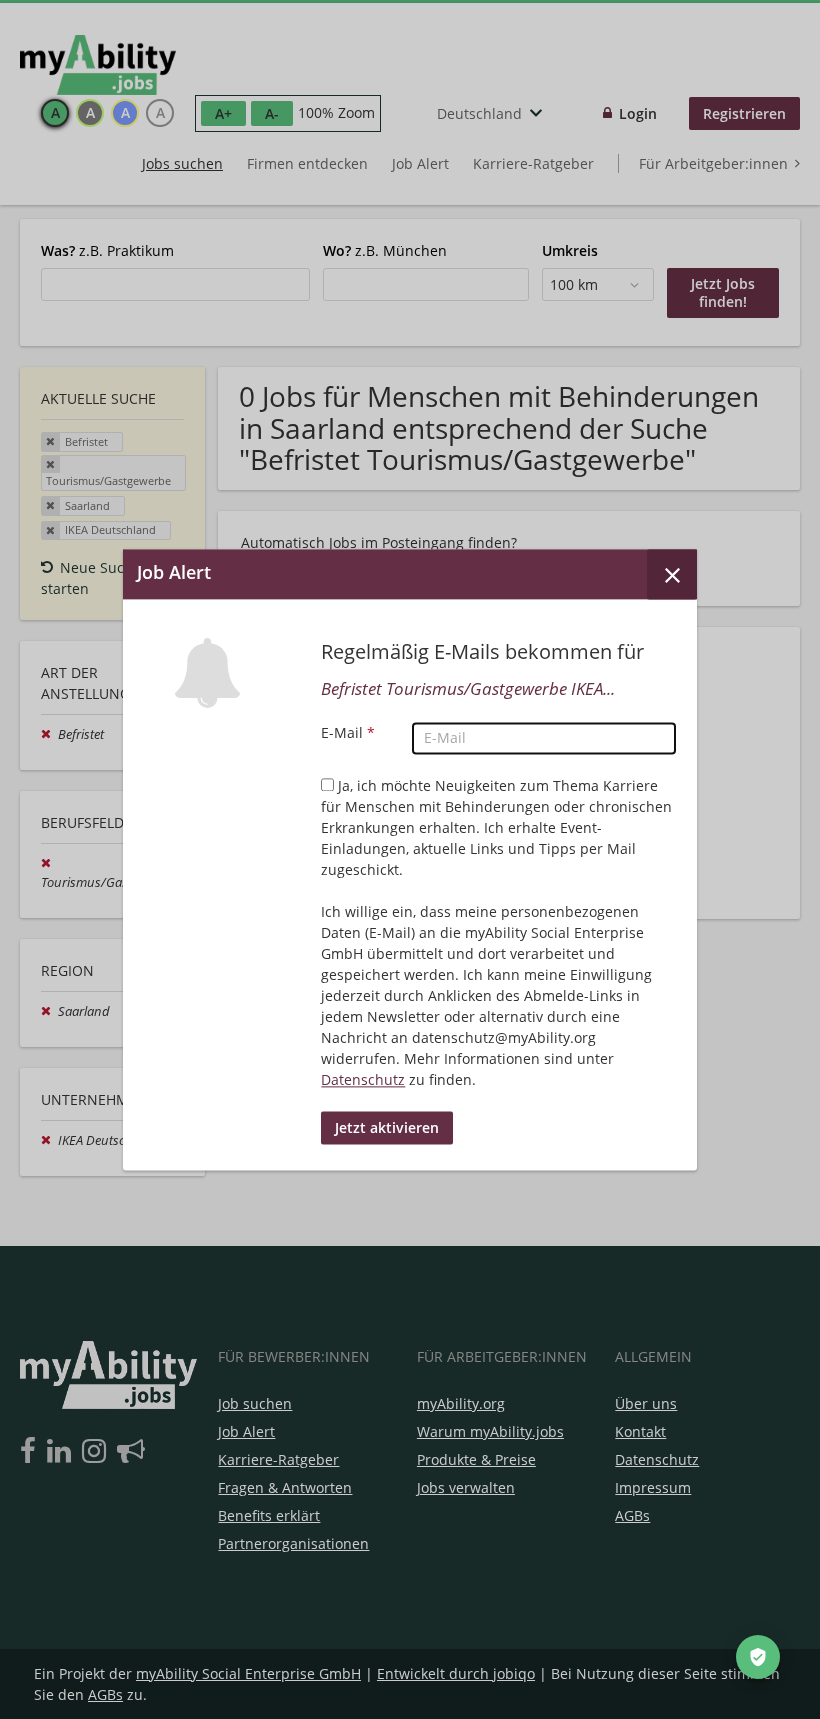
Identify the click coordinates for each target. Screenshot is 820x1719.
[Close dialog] (672, 574)
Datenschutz (363, 1079)
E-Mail (348, 732)
